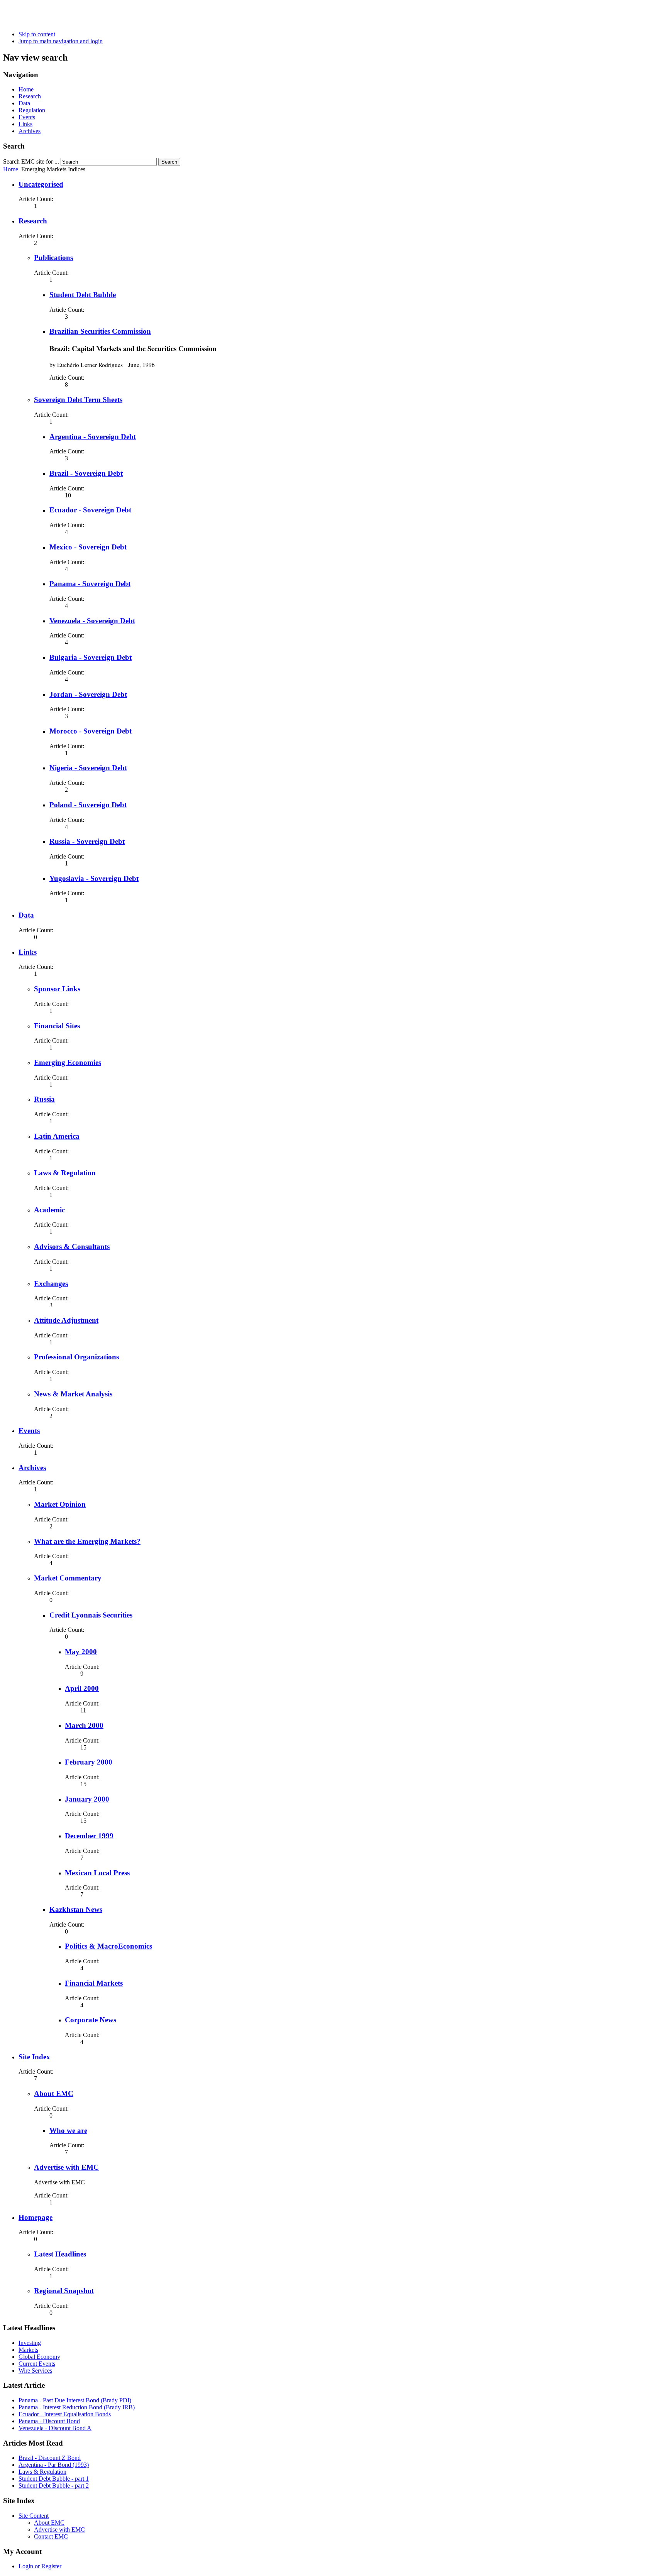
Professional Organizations (76, 1357)
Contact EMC (51, 2536)
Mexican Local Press (97, 1873)
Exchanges (51, 1284)
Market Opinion (60, 1504)
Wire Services (35, 2371)
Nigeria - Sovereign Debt (88, 768)
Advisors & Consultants (72, 1247)
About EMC (54, 2093)
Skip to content (37, 34)
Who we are (68, 2131)
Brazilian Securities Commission (100, 331)
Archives (30, 131)
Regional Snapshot (64, 2291)
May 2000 (81, 1652)
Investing (30, 2343)
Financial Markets (94, 1983)
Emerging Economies (68, 1062)
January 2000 (87, 1799)
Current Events (37, 2364)
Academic (49, 1210)
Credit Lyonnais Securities (91, 1615)
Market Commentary (68, 1578)
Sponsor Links (57, 989)
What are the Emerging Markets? (87, 1541)
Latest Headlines (60, 2254)
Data (24, 103)
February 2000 (89, 1762)
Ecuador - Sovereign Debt (90, 510)
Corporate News (91, 2020)
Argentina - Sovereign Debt (93, 437)
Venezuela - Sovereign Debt (92, 621)
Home (26, 89)
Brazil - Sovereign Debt (86, 473)
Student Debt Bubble (83, 295)
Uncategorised (41, 184)
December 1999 (89, 1836)
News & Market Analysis (73, 1394)
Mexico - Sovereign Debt (88, 547)
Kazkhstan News (76, 1909)
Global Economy (39, 2357)
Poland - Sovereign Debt (88, 805)
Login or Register (40, 2566)
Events (27, 117)
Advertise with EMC (66, 2167)
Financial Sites (57, 1026)
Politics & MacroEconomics (108, 1946)
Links (25, 124)
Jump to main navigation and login (61, 41)
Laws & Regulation (65, 1173)
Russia (44, 1099)
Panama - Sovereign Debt (90, 584)
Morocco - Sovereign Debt (91, 731)
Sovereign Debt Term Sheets (78, 400)
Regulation (32, 110)
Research (30, 96)
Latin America (57, 1136)
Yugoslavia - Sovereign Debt (94, 878)
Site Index (34, 2057)
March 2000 (84, 1725)
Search (169, 162)
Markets (28, 2350)
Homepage (36, 2217)
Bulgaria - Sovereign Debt (91, 657)
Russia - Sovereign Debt (87, 841)
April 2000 (82, 1688)
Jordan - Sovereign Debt (88, 694)
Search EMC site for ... (31, 161)
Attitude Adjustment (66, 1320)
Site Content (34, 2516)
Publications (53, 258)
